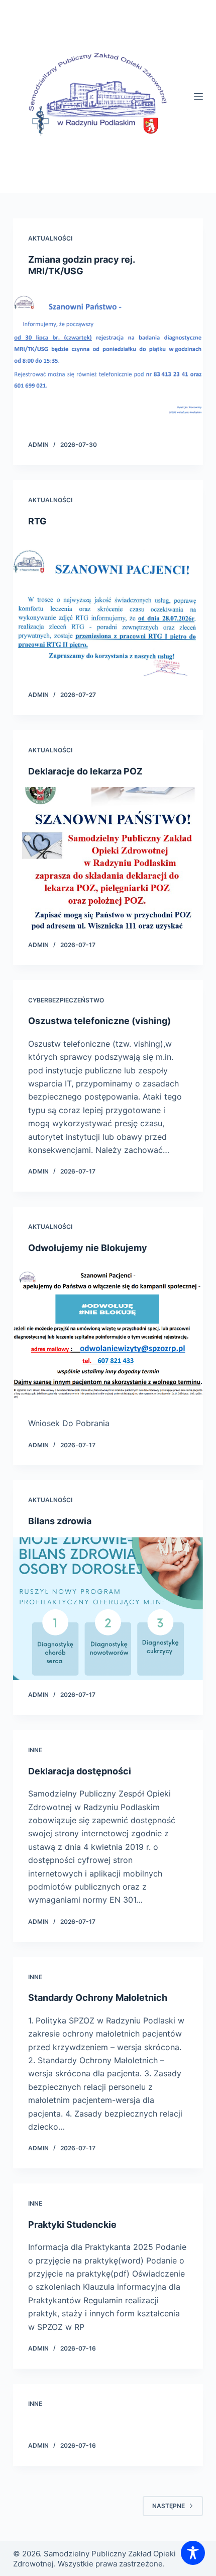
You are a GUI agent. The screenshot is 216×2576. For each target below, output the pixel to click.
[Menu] (198, 97)
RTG (37, 521)
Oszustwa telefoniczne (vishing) (99, 1021)
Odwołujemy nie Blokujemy (88, 1248)
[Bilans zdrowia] (108, 1609)
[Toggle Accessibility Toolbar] (193, 2553)
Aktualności (50, 238)
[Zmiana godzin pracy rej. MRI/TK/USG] (108, 359)
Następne (169, 2506)
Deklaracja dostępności (80, 1771)
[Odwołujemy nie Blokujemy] (108, 1335)
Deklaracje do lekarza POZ (85, 771)
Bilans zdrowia (60, 1521)
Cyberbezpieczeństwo (66, 1000)
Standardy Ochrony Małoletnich (98, 1998)
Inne (35, 1750)
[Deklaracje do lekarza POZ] (108, 858)
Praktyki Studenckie (72, 2224)
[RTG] (108, 608)
